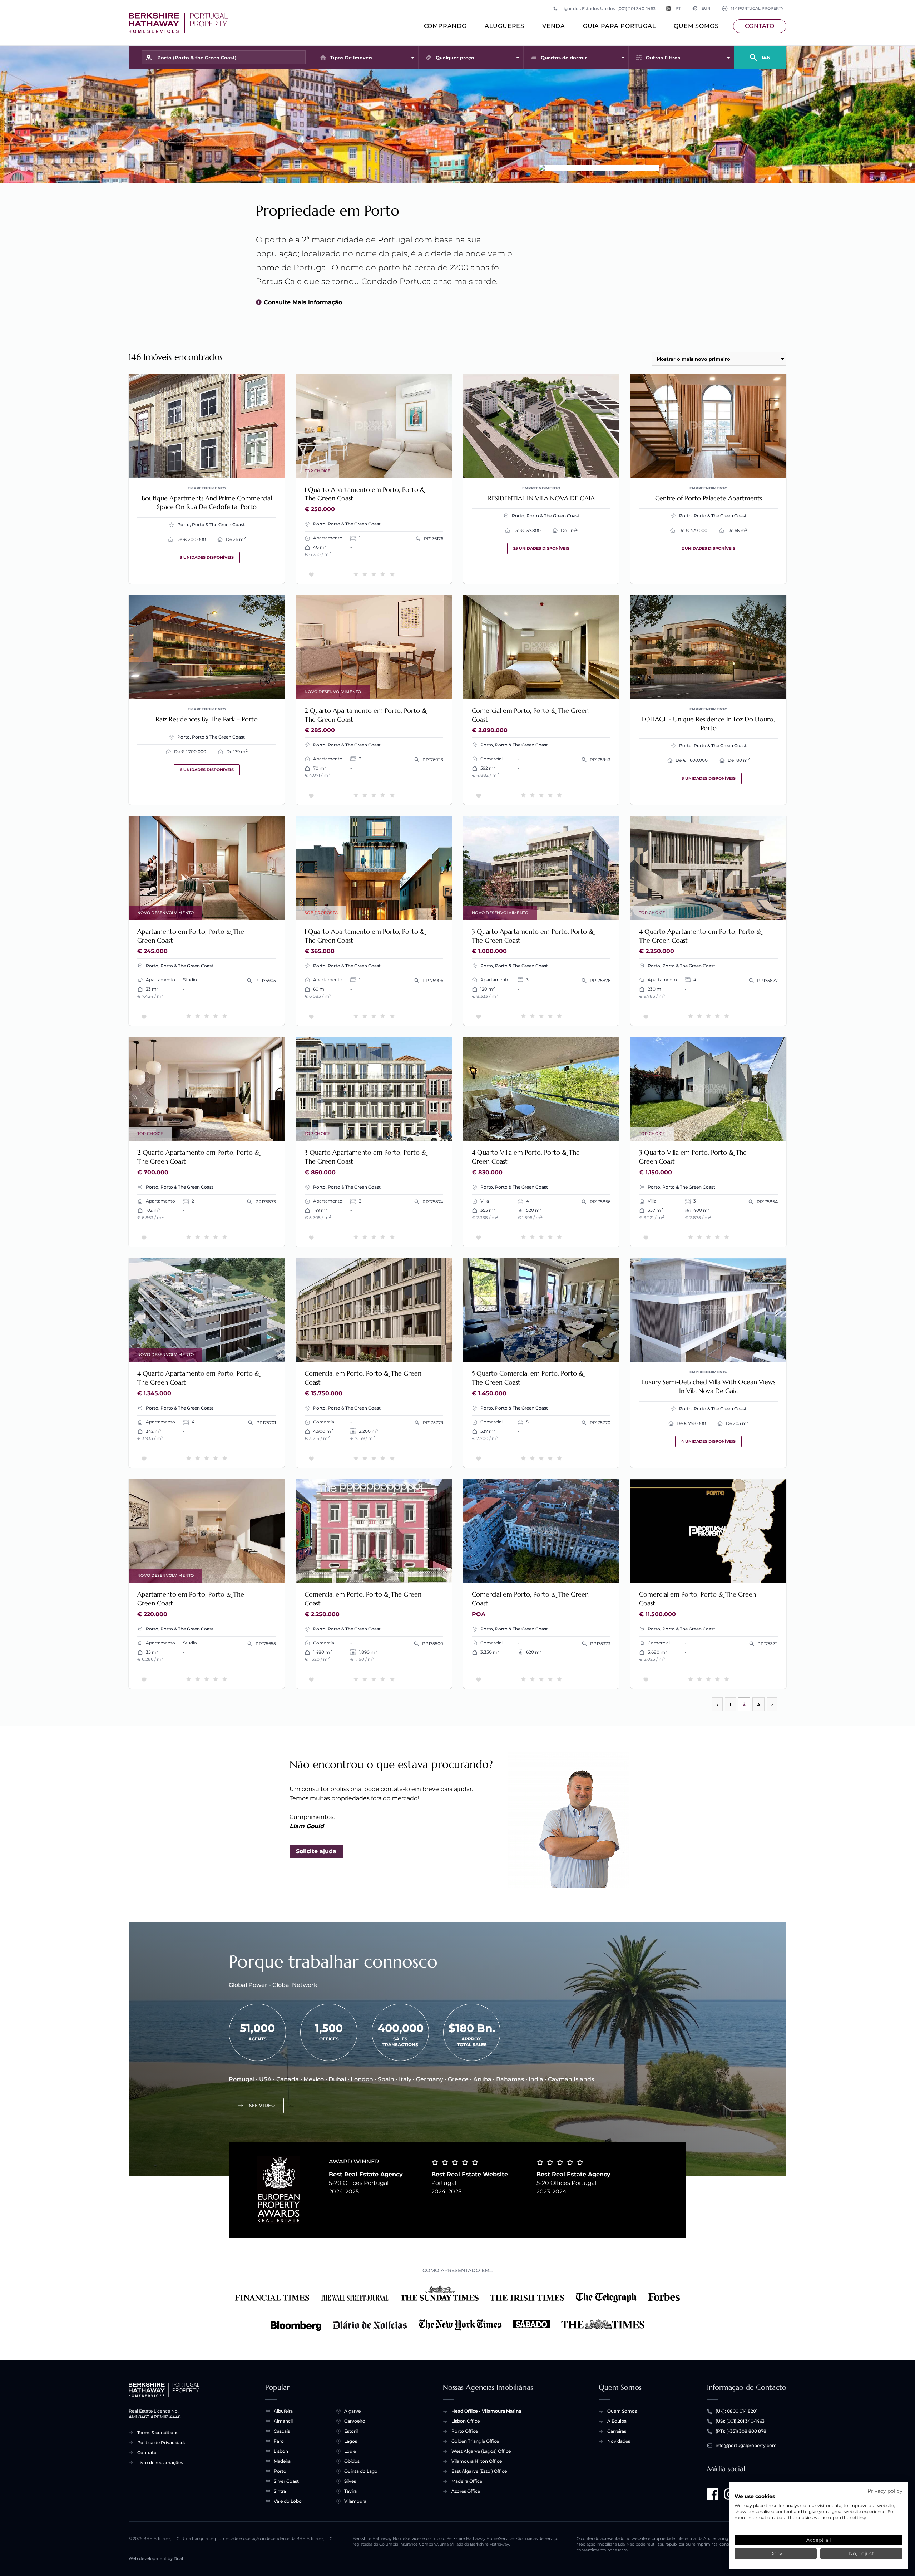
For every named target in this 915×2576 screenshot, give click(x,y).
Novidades (619, 2441)
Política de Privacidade (162, 2442)
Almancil (283, 2421)
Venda (554, 26)
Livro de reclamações (160, 2463)
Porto (280, 2471)
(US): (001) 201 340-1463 (740, 2421)
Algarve (352, 2411)
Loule (350, 2451)
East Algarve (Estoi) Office (479, 2471)
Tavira (350, 2491)
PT (678, 8)
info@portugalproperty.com (746, 2445)
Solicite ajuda (316, 1851)
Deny (776, 2553)
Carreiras (617, 2431)
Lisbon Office (466, 2421)
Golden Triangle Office (475, 2441)
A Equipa (617, 2421)
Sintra (280, 2491)
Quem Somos (696, 26)
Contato (760, 26)
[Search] (760, 54)
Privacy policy (885, 2491)
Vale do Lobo (288, 2501)
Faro (279, 2441)
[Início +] (178, 23)
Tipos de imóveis (351, 58)
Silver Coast (286, 2481)
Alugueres (505, 26)
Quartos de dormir (564, 58)
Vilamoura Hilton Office (477, 2461)
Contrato (147, 2452)
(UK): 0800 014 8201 (736, 2411)
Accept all (819, 2540)
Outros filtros (663, 58)
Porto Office (465, 2431)
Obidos (352, 2461)
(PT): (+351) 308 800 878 (741, 2431)
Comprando (445, 26)
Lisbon (281, 2451)
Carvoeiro (355, 2421)
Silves (350, 2481)
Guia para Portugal (619, 26)
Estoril (351, 2431)
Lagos (351, 2441)
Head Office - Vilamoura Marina (486, 2411)
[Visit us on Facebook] (713, 2494)
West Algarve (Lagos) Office (481, 2451)
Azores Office (466, 2491)
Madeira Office (467, 2481)
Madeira (282, 2461)
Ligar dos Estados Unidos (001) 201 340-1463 (608, 8)
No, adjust (861, 2553)
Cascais (282, 2431)
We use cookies (755, 2496)
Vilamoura (355, 2501)
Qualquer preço (455, 58)
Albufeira (283, 2411)
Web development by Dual (156, 2559)
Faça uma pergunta (249, 468)
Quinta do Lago (361, 2471)
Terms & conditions (158, 2432)
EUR (701, 8)
